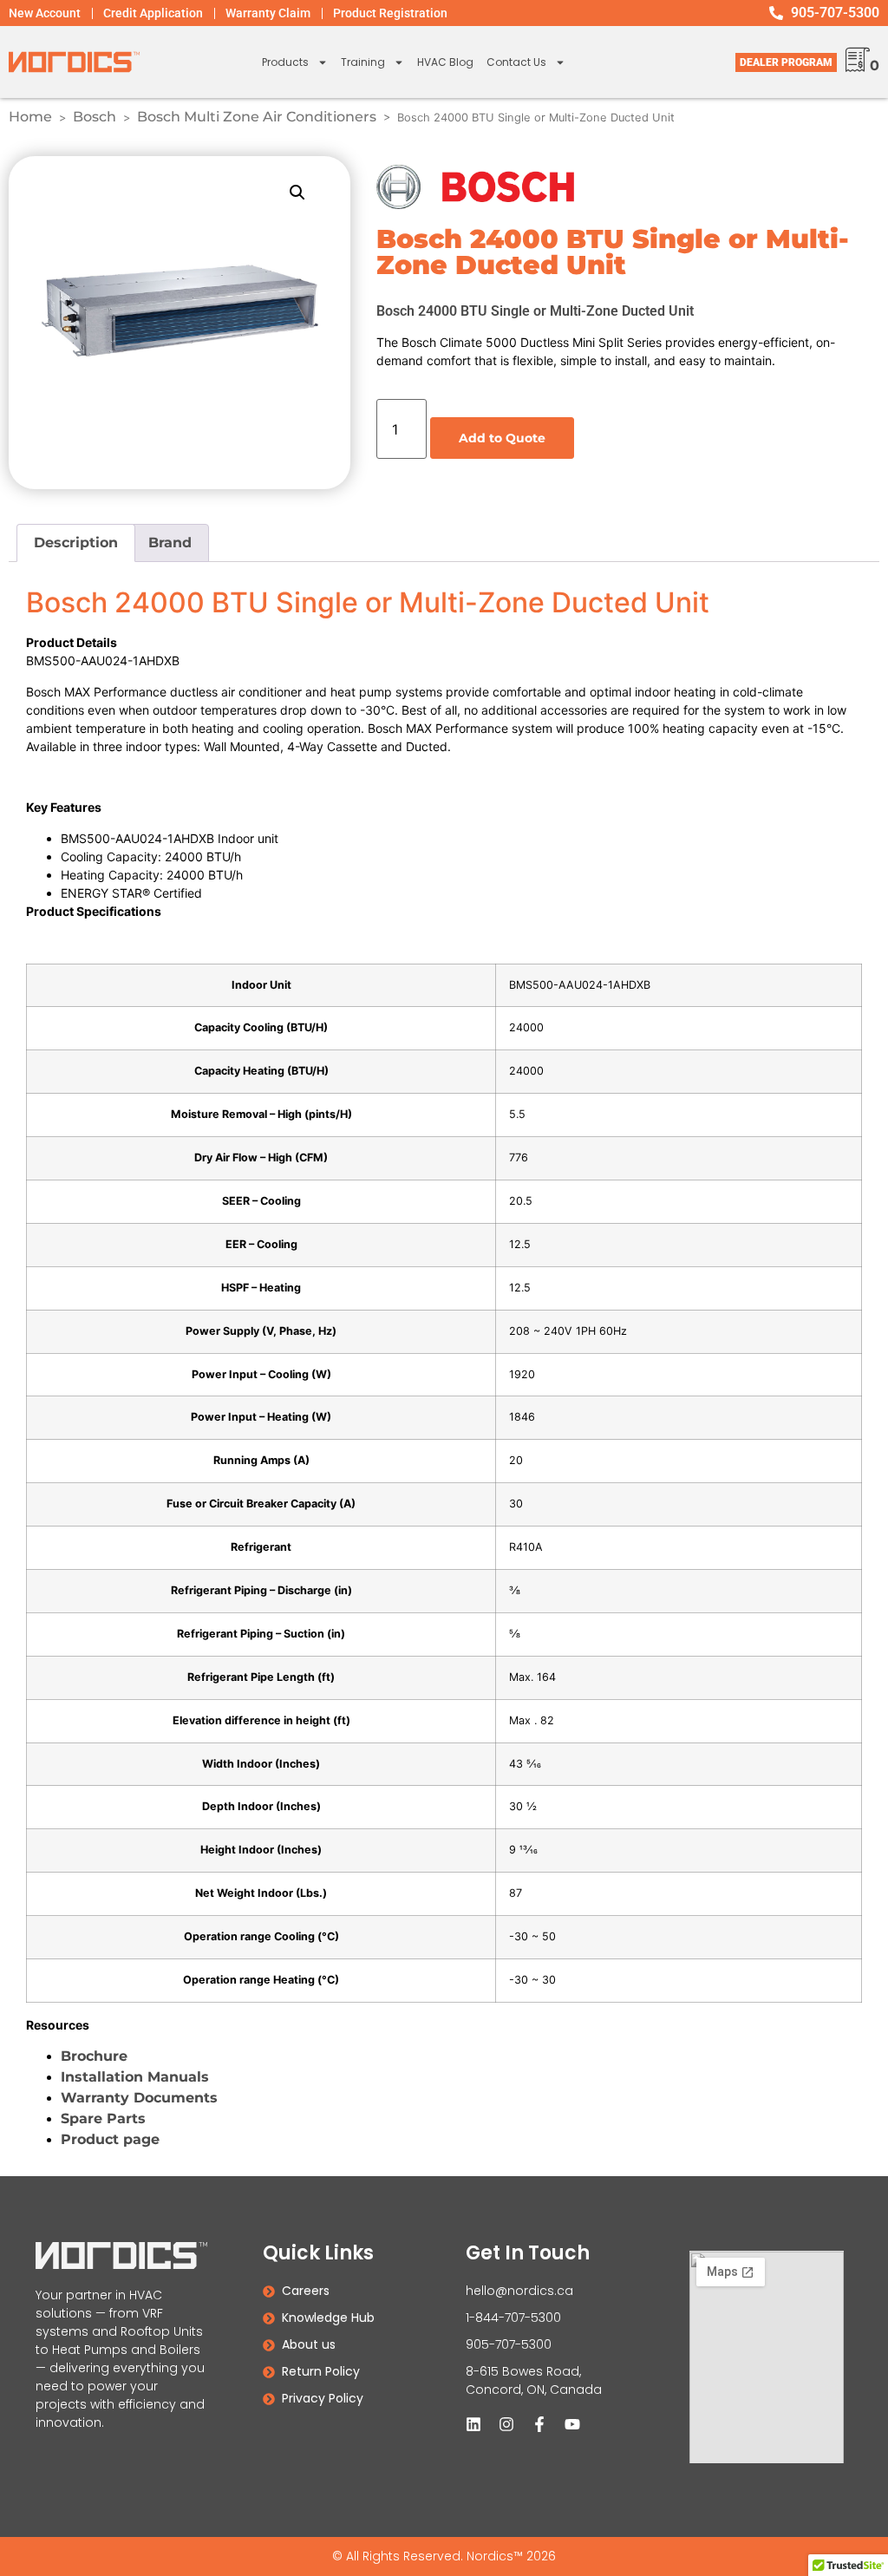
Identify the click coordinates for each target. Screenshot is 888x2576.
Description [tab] (76, 543)
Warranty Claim (268, 13)
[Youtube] (572, 2424)
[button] (297, 193)
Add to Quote (502, 438)
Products (285, 62)
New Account (45, 13)
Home (30, 117)
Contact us (516, 62)
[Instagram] (506, 2424)
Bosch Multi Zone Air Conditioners (257, 117)
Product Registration (390, 13)
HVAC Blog (445, 62)
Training (363, 62)
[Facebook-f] (539, 2424)
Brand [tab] (170, 543)
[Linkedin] (473, 2424)
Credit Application (153, 13)
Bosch (95, 117)
